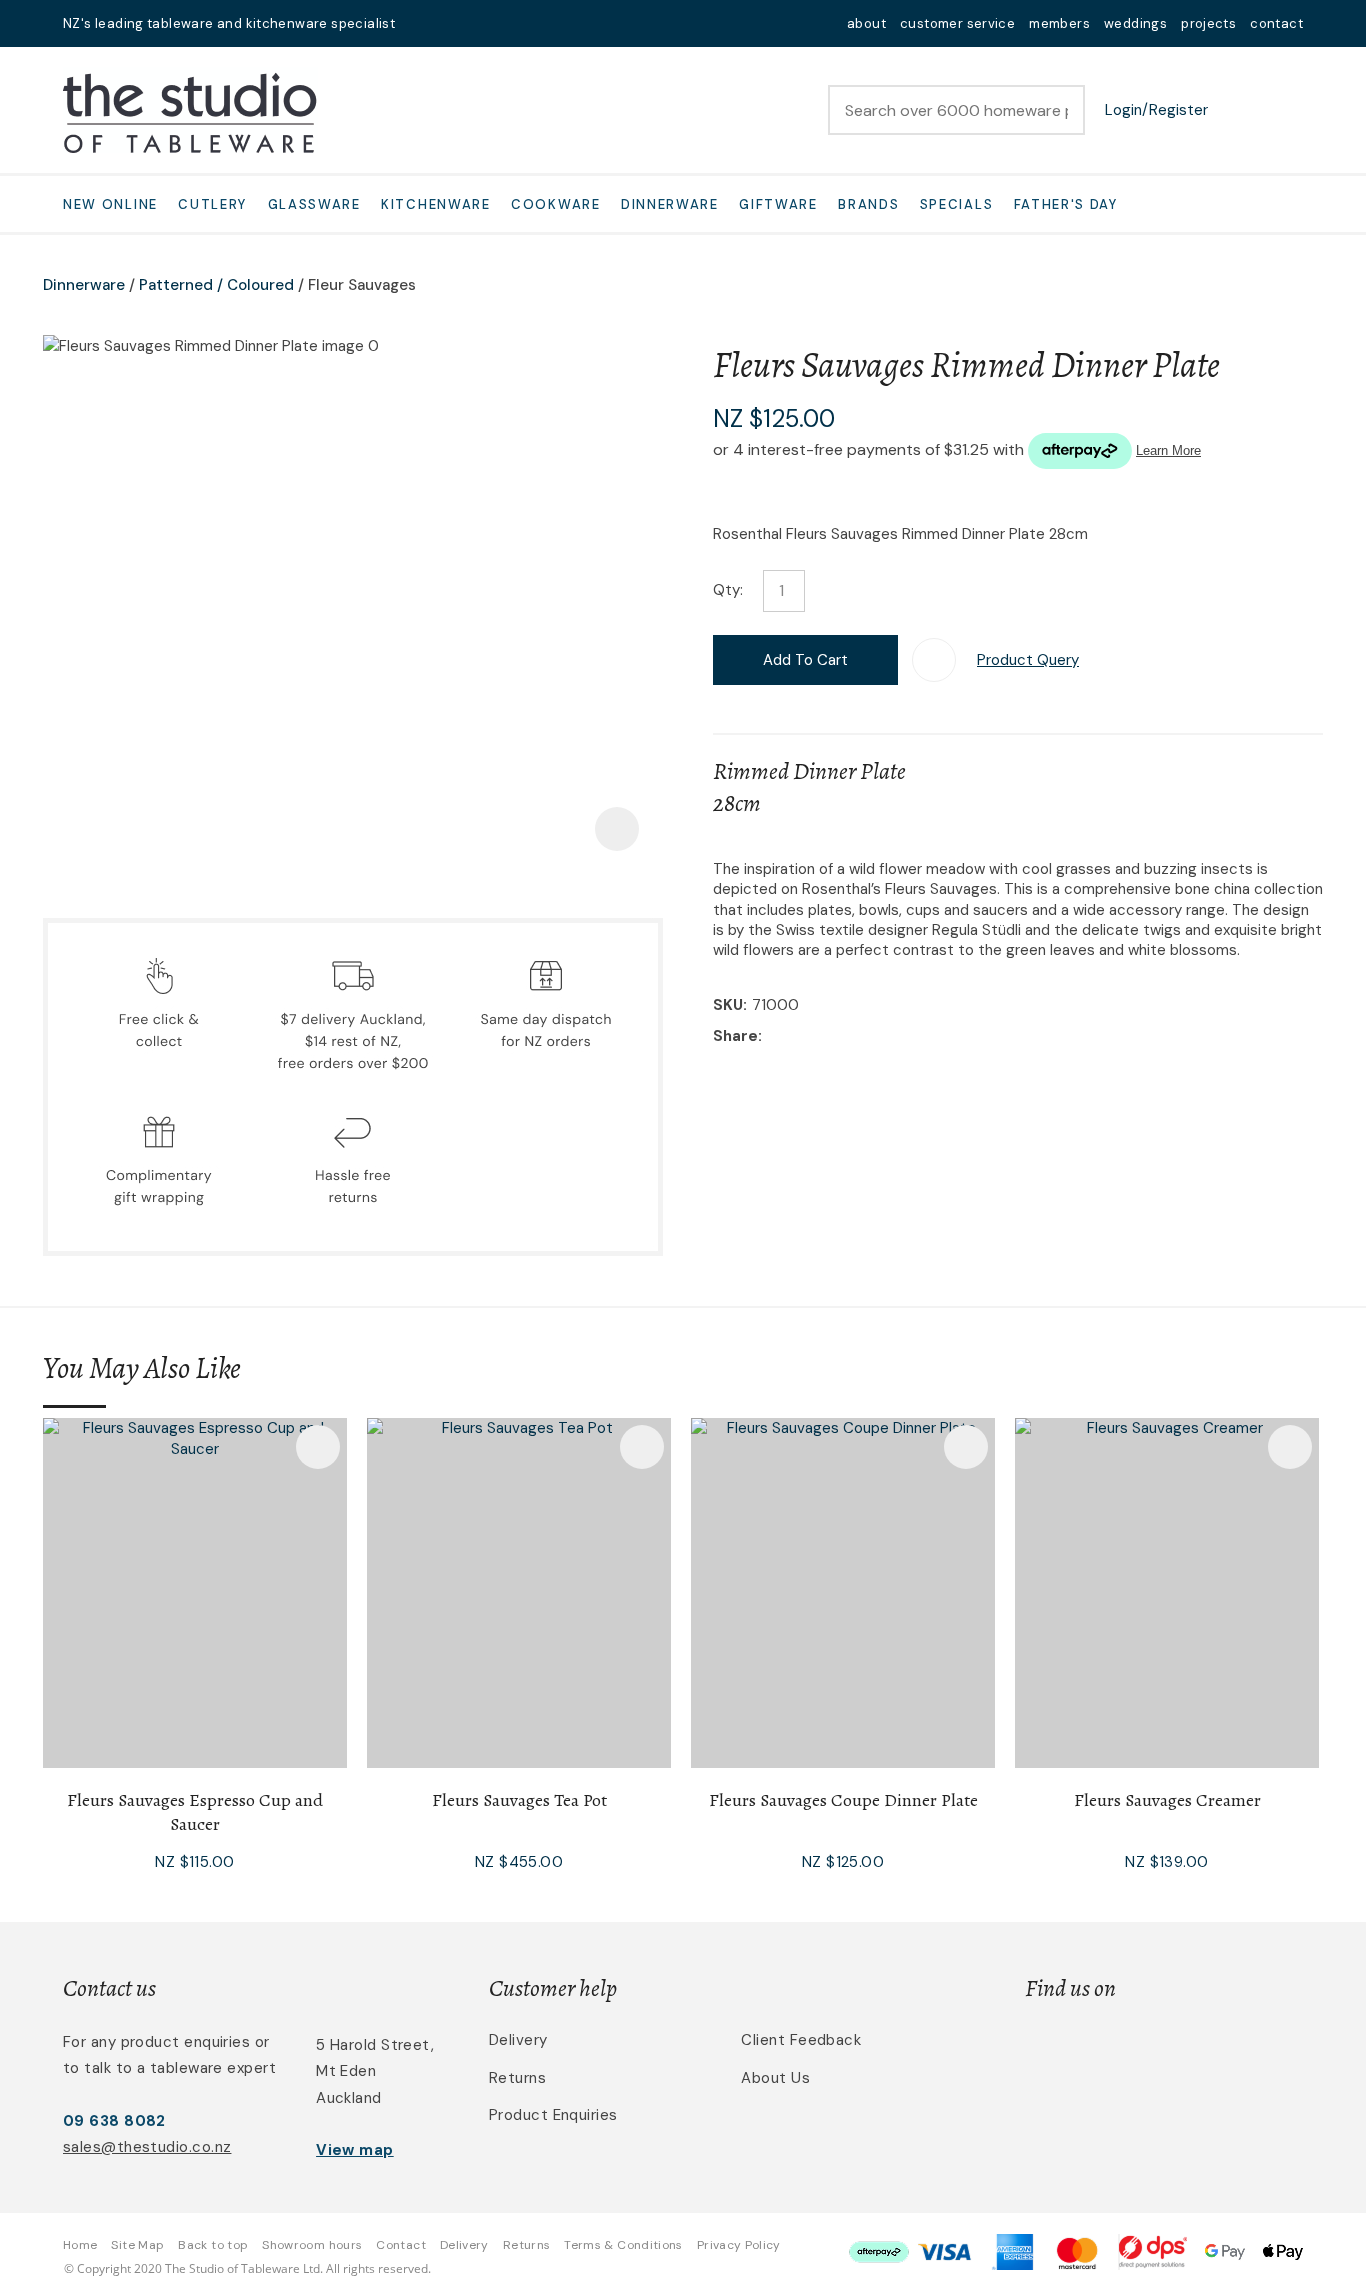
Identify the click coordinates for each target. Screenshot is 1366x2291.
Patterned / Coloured (216, 285)
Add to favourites (318, 1447)
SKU (728, 1005)
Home (80, 2245)
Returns (517, 2078)
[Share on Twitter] (797, 1037)
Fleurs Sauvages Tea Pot (519, 1800)
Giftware (778, 204)
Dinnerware (670, 204)
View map (355, 2150)
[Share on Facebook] (770, 1036)
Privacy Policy (739, 2245)
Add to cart (805, 660)
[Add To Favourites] (934, 660)
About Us (775, 2078)
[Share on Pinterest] (859, 1037)
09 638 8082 (114, 2121)
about (866, 23)
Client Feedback (801, 2040)
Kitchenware (436, 204)
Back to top (213, 2245)
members (1059, 23)
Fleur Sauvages (362, 285)
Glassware (314, 204)
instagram (475, 23)
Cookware (556, 204)
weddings (1135, 23)
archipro (1219, 2051)
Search (1061, 110)
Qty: (728, 590)
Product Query (1028, 660)
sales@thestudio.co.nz (147, 2147)
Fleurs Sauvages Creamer (1167, 1800)
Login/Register (1156, 110)
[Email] (828, 1036)
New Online (110, 204)
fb (449, 23)
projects (1208, 23)
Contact (401, 2245)
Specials (957, 204)
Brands (868, 204)
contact (1276, 23)
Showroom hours (312, 2245)
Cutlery (212, 204)
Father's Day (1065, 204)
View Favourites (1238, 110)
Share (735, 1036)
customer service (957, 23)
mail (423, 23)
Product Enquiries (553, 2115)
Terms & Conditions (623, 2245)
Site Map (137, 2245)
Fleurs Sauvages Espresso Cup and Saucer (195, 1812)
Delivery (518, 2040)
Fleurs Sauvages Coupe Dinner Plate (843, 1800)
